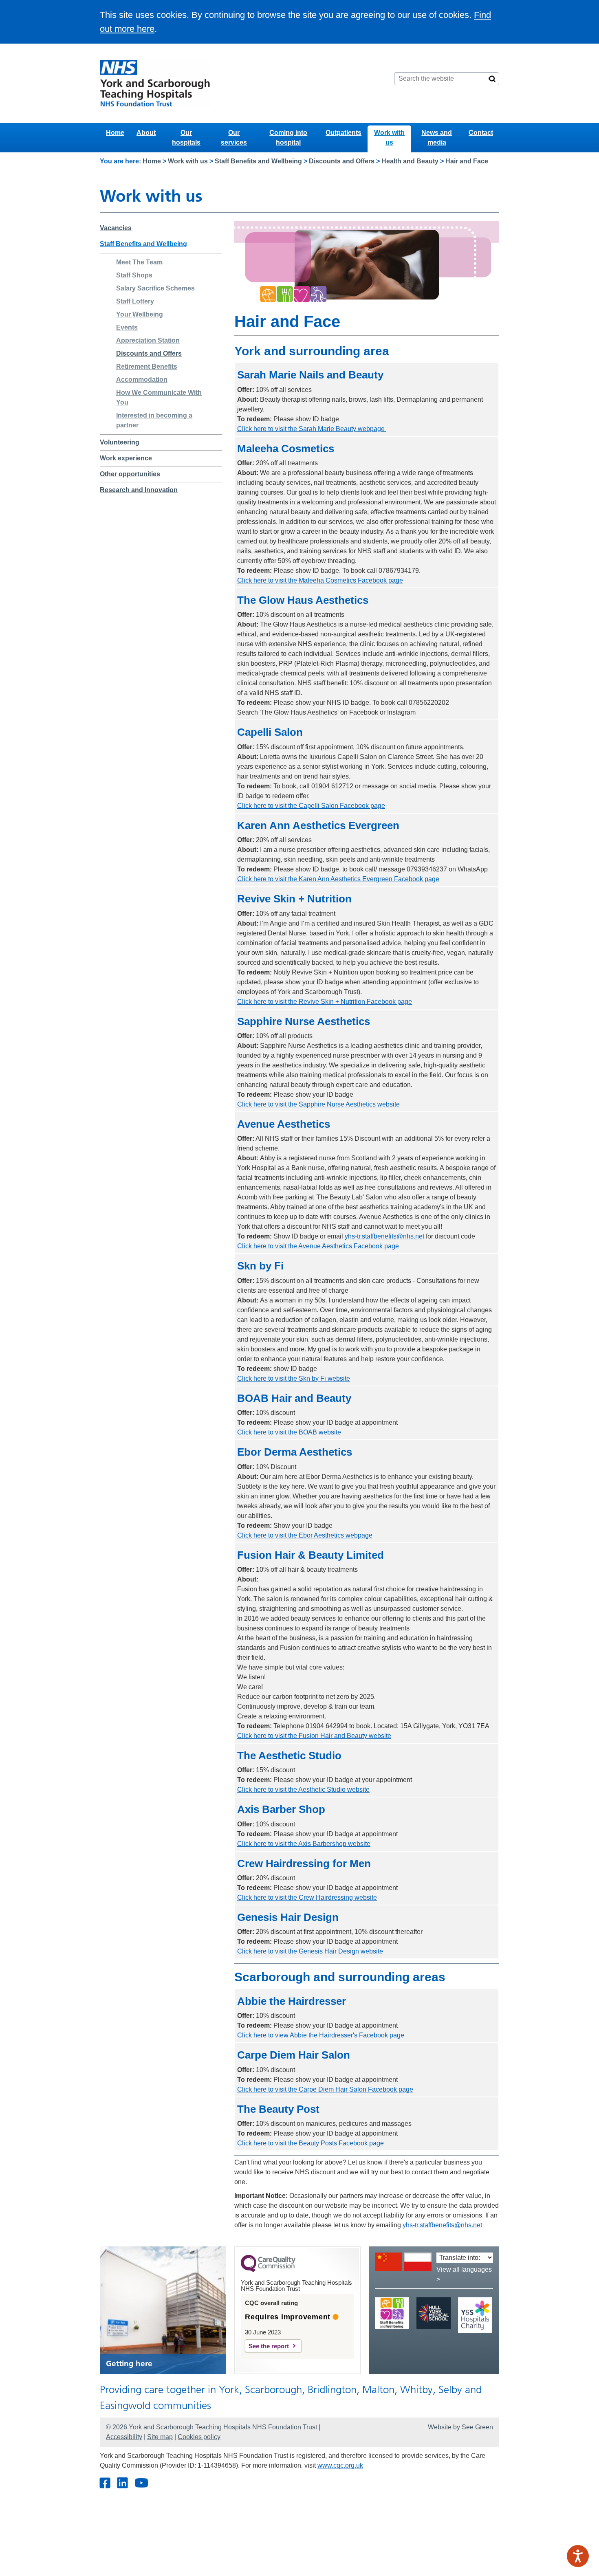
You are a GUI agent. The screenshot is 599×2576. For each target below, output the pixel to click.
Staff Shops (134, 275)
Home (115, 133)
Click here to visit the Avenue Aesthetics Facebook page (318, 1246)
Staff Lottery (135, 301)
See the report (269, 2346)
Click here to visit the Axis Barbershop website (304, 1844)
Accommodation (142, 379)
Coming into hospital (288, 137)
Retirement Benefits (147, 366)
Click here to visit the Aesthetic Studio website (303, 1790)
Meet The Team (139, 262)
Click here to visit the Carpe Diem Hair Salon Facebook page (325, 2089)
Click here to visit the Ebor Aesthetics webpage (305, 1535)
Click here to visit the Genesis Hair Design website (310, 1951)
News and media (437, 137)
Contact (481, 133)
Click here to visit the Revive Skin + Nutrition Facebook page (325, 1002)
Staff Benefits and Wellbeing (258, 161)
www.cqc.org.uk (340, 2465)
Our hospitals (186, 137)
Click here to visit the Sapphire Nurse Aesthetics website (318, 1104)
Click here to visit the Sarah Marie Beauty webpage (312, 429)
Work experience (126, 458)
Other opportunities (130, 474)
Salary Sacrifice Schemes (155, 288)
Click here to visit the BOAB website (289, 1432)
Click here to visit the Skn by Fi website (294, 1378)
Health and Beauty (410, 161)
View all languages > (464, 2274)
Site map (160, 2437)
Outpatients (344, 133)
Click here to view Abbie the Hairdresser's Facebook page (321, 2035)
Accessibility (124, 2437)
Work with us (389, 137)
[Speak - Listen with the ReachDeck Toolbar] (578, 2556)
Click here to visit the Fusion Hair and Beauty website (314, 1736)
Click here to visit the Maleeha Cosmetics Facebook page (320, 580)
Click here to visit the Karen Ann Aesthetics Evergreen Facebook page (338, 879)
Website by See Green (460, 2427)
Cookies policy (199, 2437)
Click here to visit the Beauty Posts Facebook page (311, 2143)
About (146, 133)
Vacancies (116, 228)
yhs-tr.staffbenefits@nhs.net (384, 1236)
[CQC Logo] (268, 2270)
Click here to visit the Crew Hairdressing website (307, 1897)
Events (127, 327)
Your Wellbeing (140, 314)
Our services (234, 137)
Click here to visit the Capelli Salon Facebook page (311, 806)
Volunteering (120, 442)
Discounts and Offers (342, 161)
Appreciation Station (148, 340)
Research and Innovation (139, 490)
